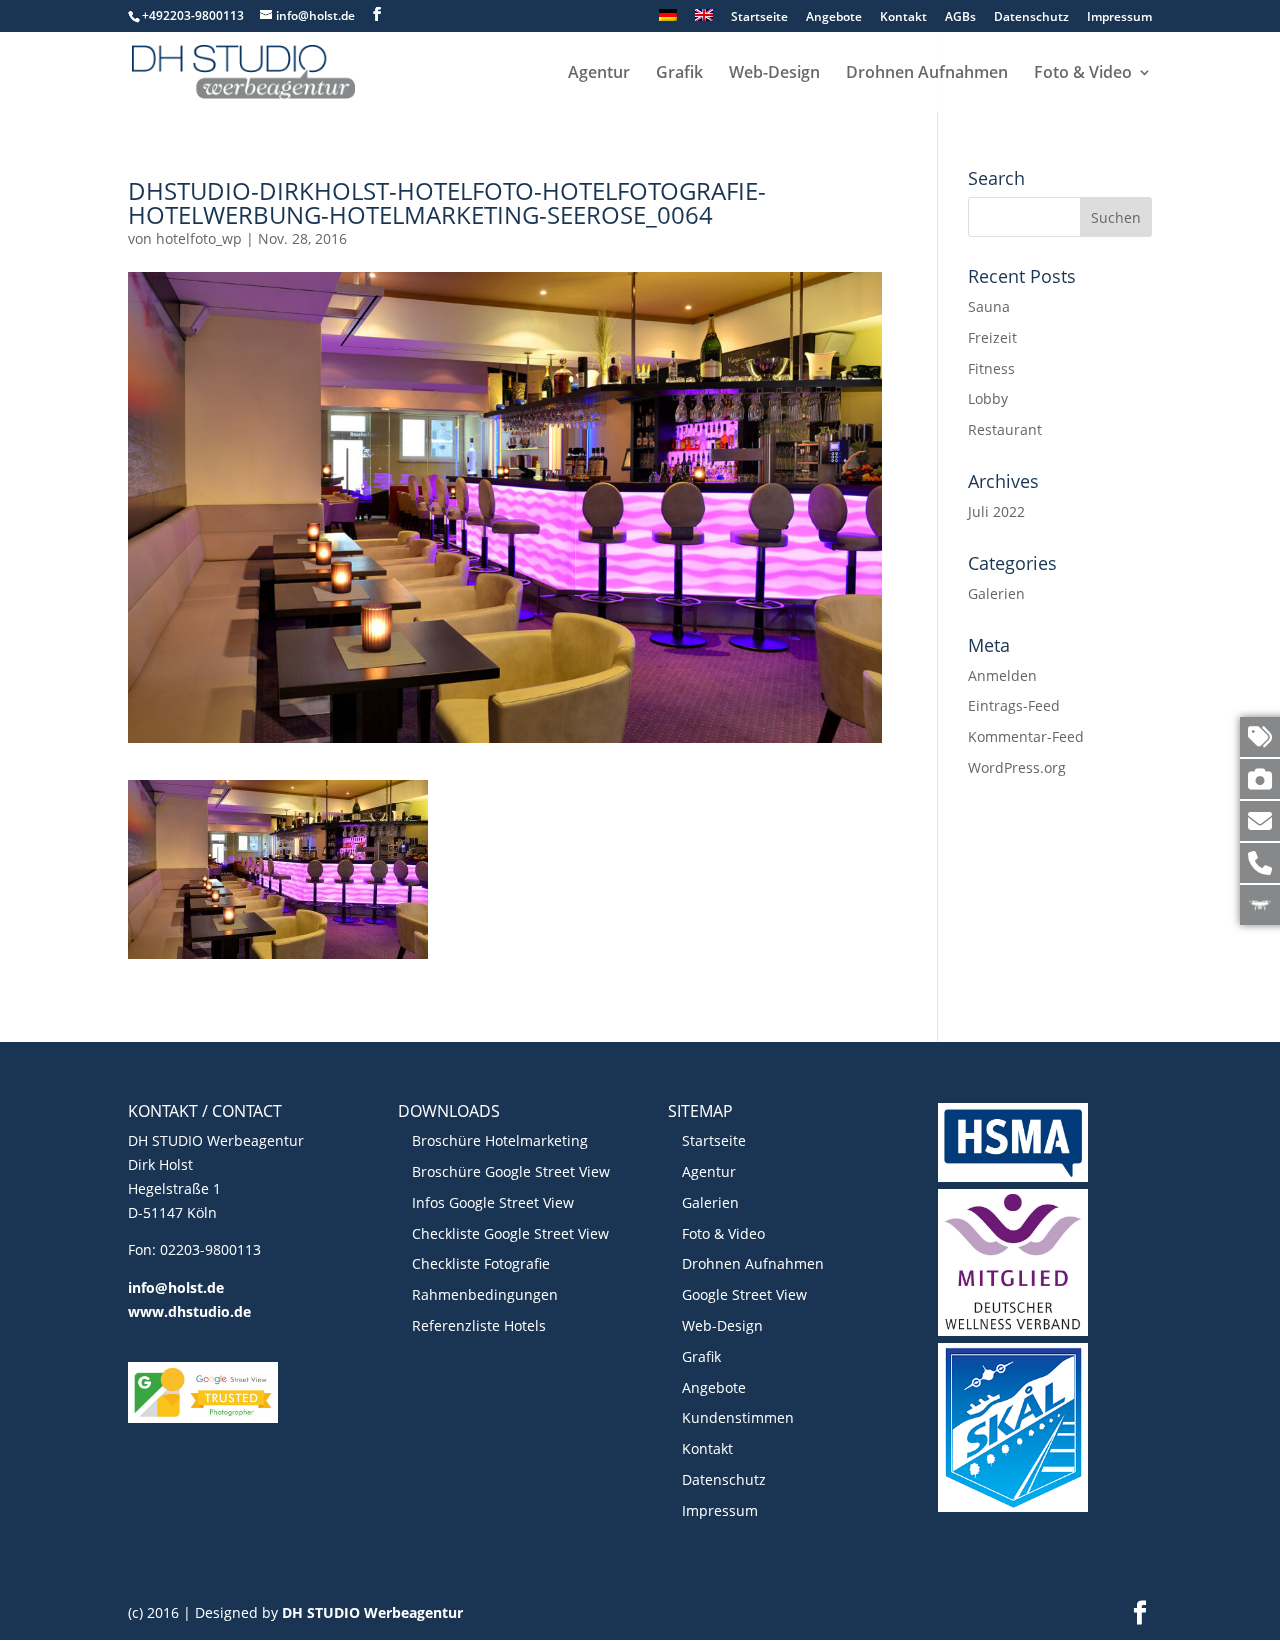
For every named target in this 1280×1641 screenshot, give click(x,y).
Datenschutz (1031, 18)
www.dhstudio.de (189, 1311)
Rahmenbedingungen (485, 1294)
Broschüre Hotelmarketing (500, 1140)
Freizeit (992, 337)
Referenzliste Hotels (479, 1325)
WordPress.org (1017, 767)
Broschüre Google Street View (511, 1171)
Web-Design (774, 74)
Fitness (991, 368)
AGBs (960, 18)
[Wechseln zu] (668, 20)
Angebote (834, 18)
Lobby (988, 398)
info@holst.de (176, 1287)
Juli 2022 (996, 511)
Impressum (1119, 18)
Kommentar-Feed (1026, 736)
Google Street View (744, 1294)
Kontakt (903, 18)
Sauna (989, 306)
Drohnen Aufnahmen (927, 74)
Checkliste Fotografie (481, 1263)
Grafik (679, 74)
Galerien (996, 593)
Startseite (759, 18)
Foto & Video (1083, 74)
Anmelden (1002, 675)
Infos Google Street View (493, 1202)
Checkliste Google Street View (510, 1233)
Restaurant (1005, 429)
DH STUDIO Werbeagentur (372, 1612)
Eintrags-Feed (1014, 705)
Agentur (599, 74)
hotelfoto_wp (199, 238)
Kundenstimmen (738, 1417)
